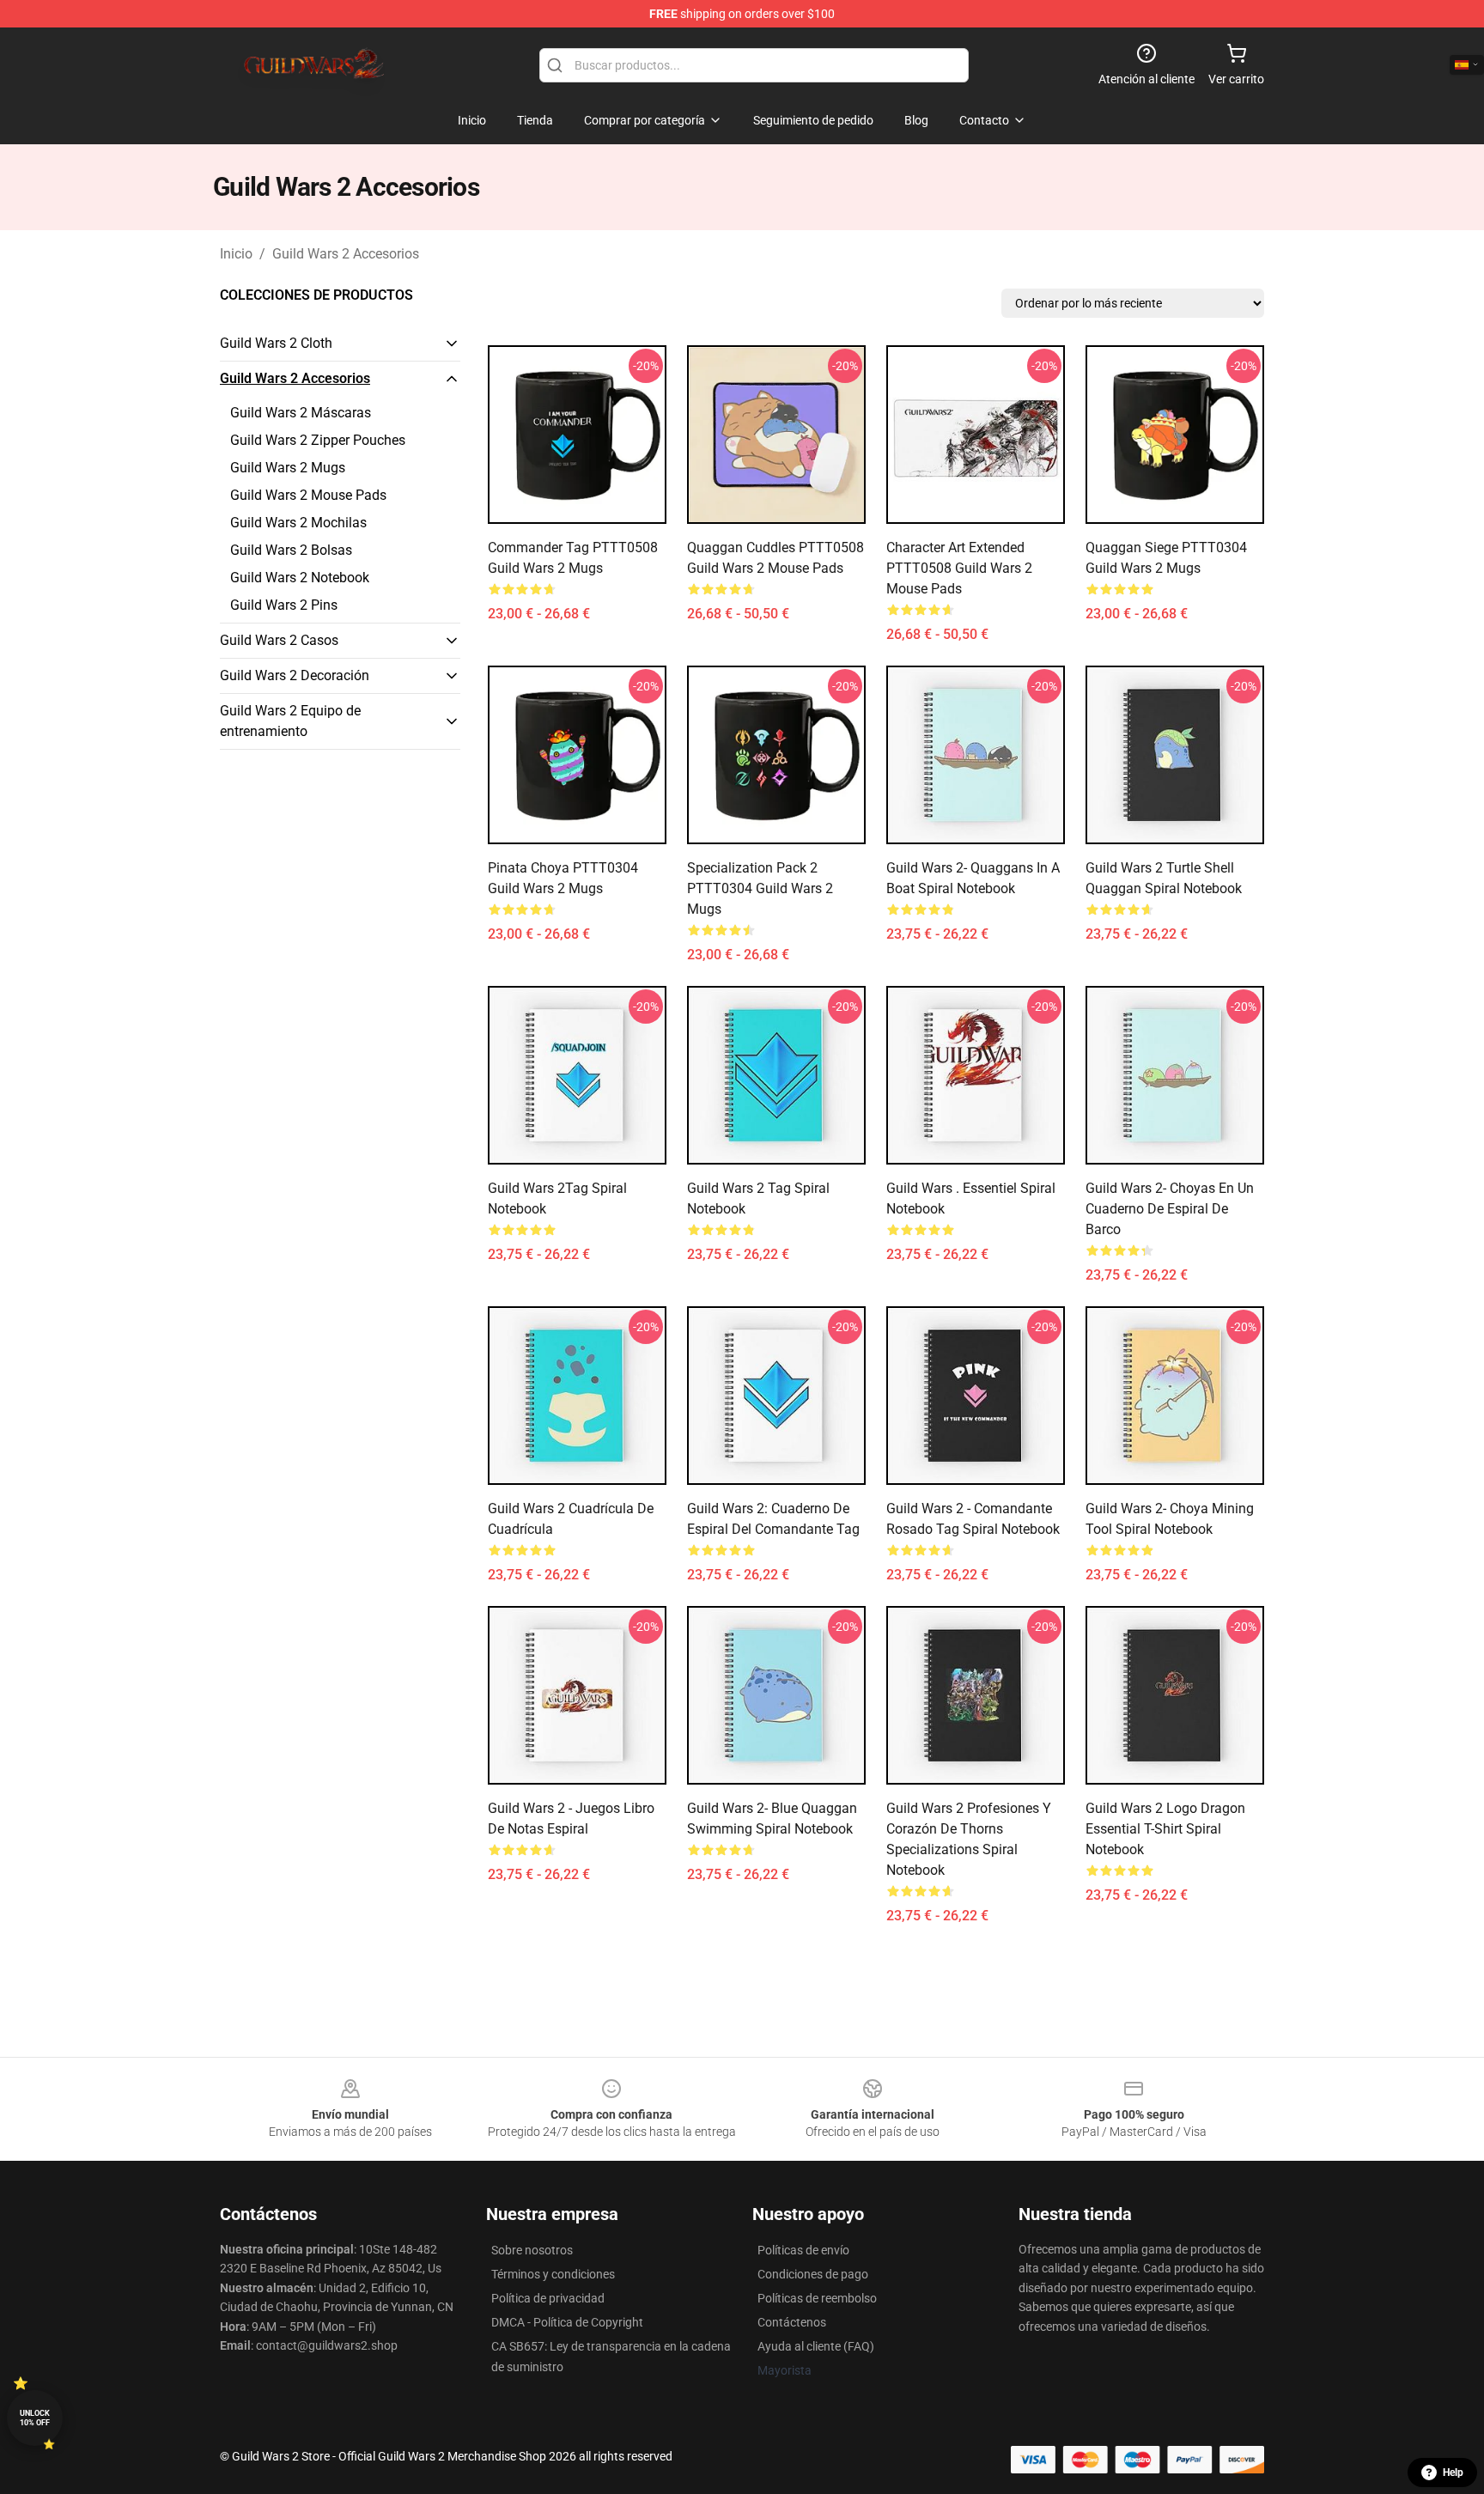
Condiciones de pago (813, 2274)
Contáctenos (792, 2322)
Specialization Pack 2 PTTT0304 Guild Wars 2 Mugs (760, 888)
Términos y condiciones (553, 2274)
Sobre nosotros (532, 2250)
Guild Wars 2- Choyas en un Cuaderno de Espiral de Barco (1170, 1209)
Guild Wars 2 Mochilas (298, 523)
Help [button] (1453, 2473)
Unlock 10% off (35, 2418)
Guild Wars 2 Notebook (300, 578)
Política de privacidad (548, 2298)
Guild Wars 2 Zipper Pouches (318, 440)
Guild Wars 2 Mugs (288, 468)
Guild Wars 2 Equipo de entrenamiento (290, 721)
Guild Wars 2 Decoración (295, 675)
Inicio (236, 254)
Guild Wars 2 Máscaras (301, 413)
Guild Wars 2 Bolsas (291, 550)
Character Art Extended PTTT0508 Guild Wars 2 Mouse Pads (959, 568)
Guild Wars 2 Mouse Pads (308, 495)
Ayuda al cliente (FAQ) (816, 2346)
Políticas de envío (803, 2250)
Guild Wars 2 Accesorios (346, 254)
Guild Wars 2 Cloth (276, 343)
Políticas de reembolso (817, 2298)
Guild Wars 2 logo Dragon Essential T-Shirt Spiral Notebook (1165, 1829)
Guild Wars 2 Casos (279, 640)
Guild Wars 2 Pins (284, 605)
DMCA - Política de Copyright (567, 2322)
